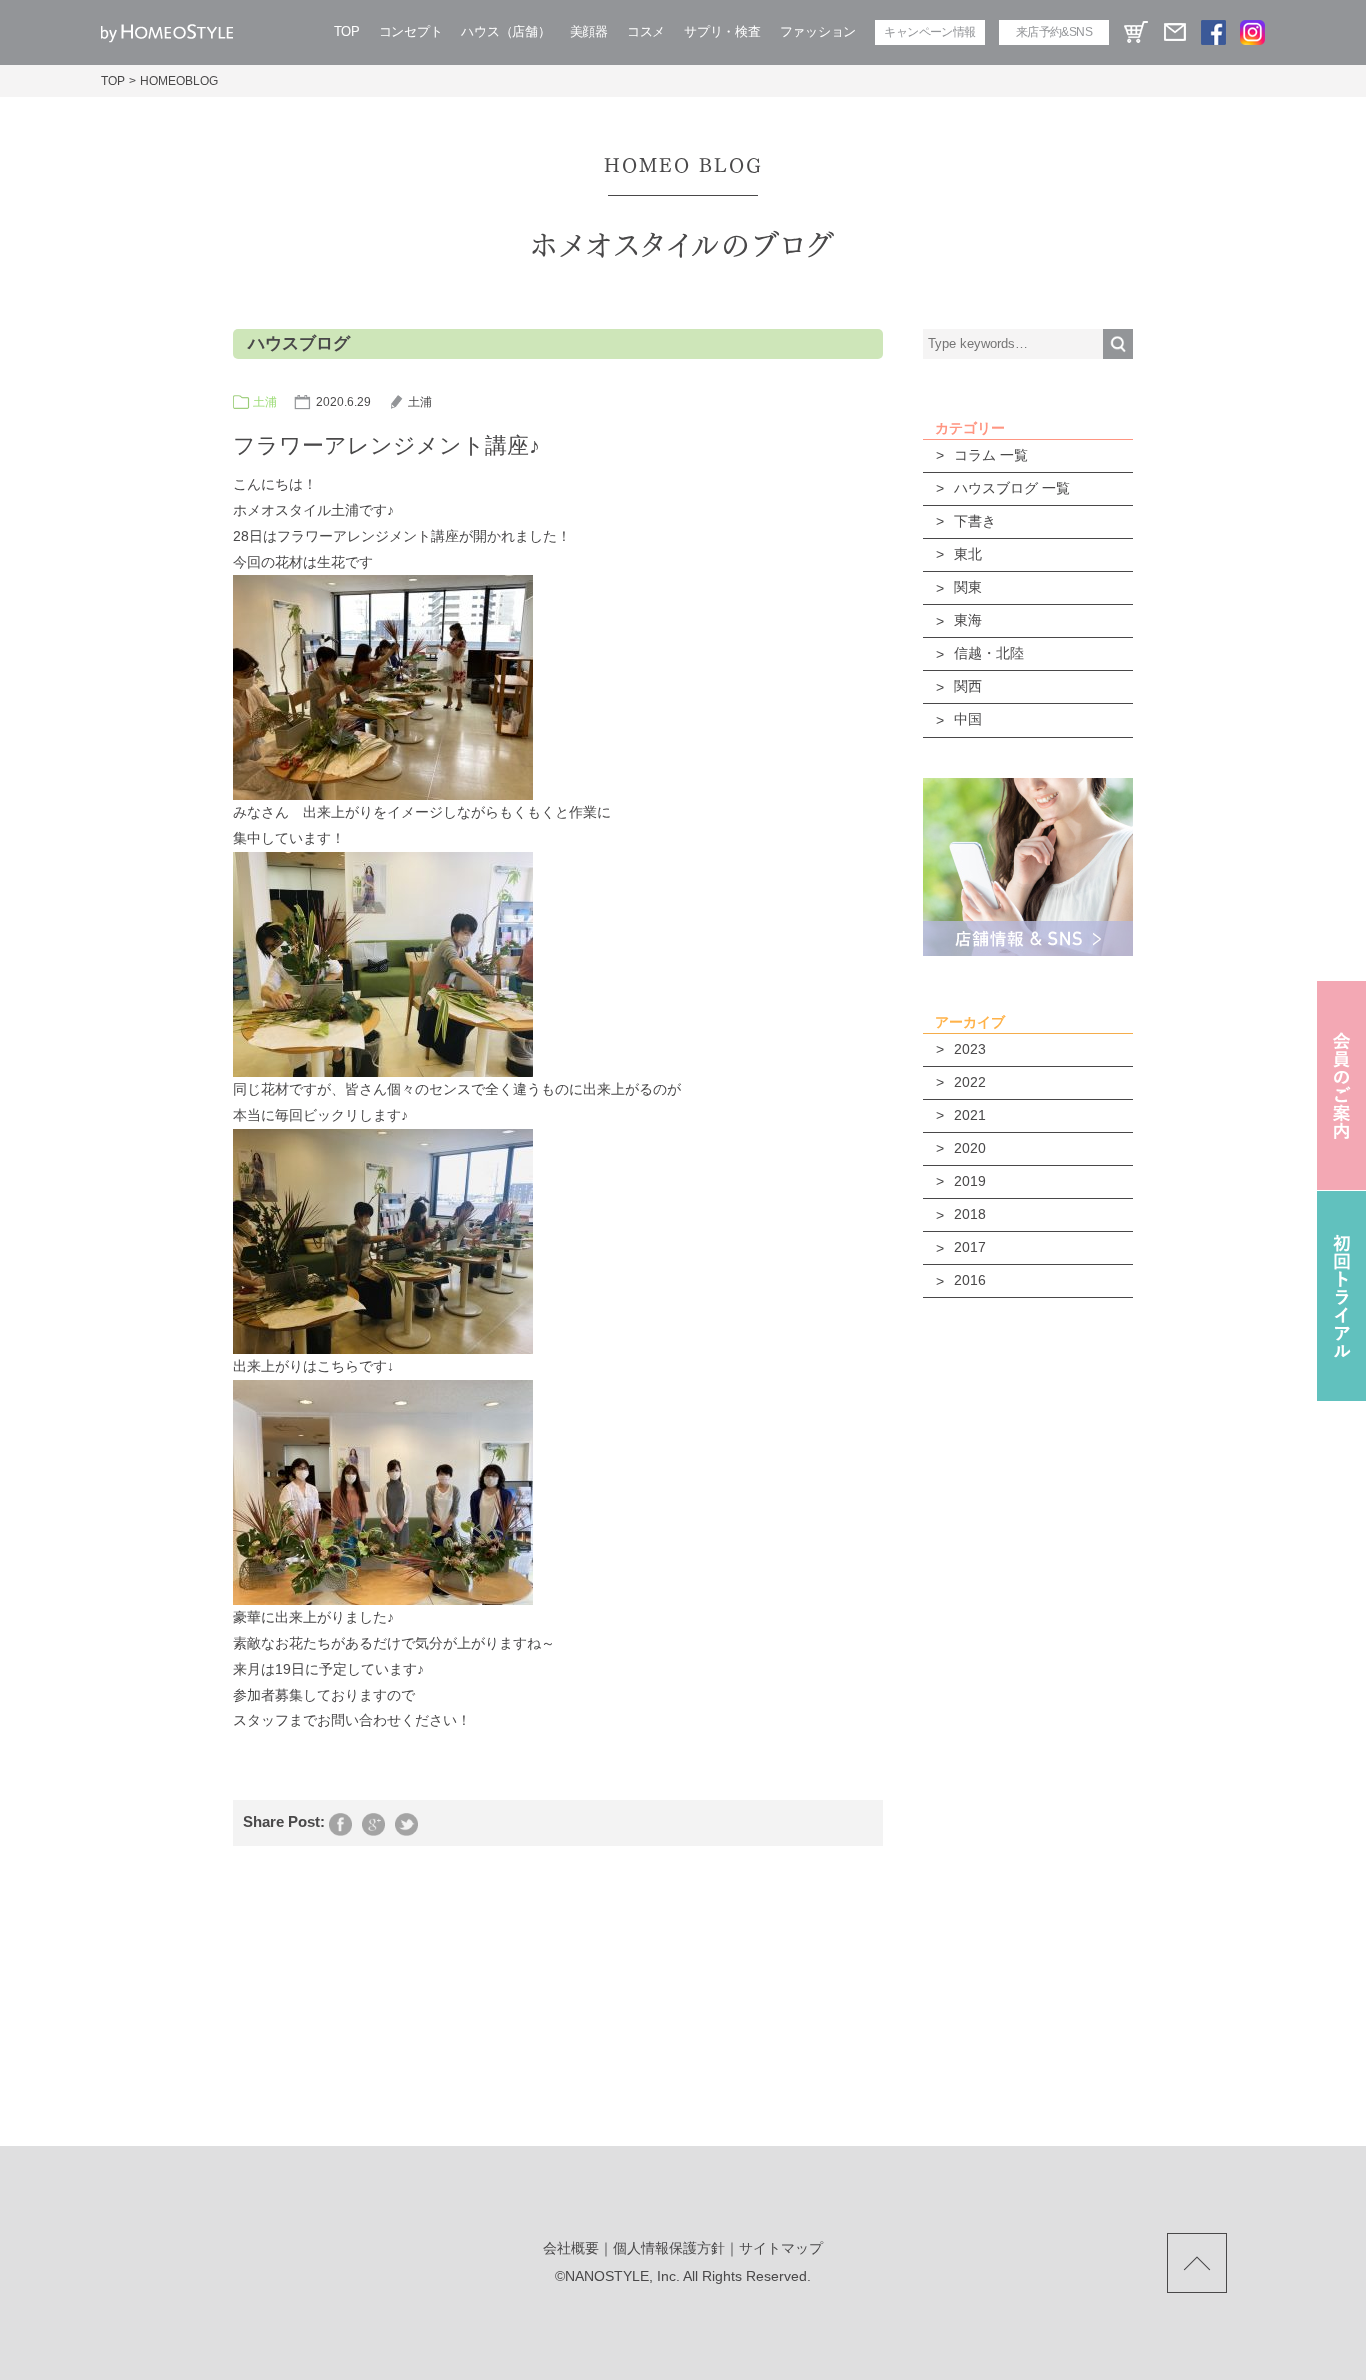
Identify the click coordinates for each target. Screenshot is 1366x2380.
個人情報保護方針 (669, 2248)
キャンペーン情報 (929, 32)
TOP (347, 31)
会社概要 (571, 2248)
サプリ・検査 (722, 31)
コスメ (646, 31)
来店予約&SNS (1054, 32)
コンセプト (411, 31)
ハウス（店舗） (505, 31)
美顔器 (589, 31)
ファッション (818, 31)
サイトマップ (781, 2248)
